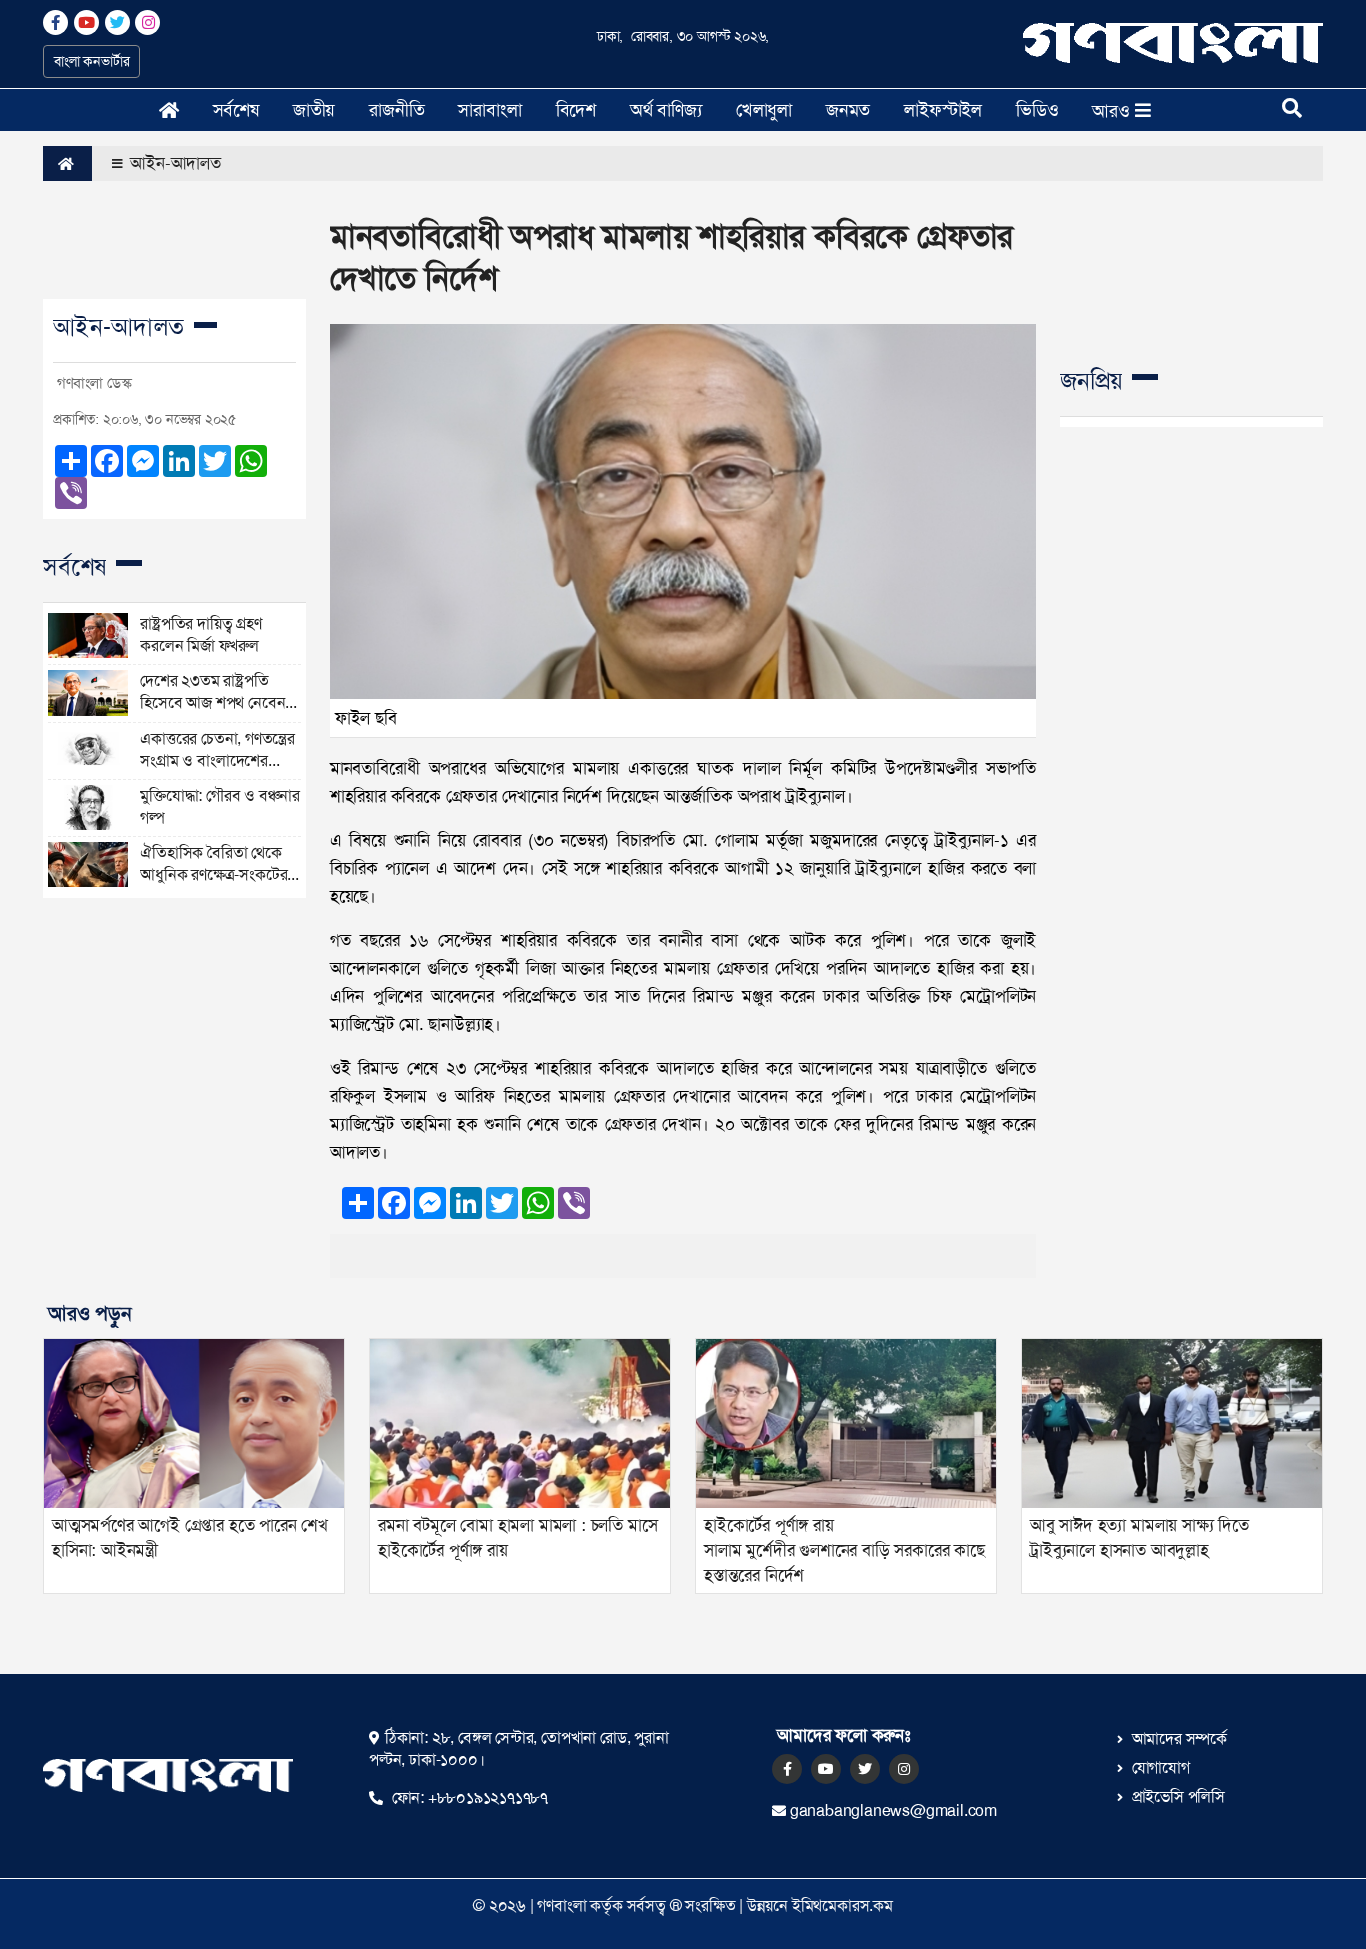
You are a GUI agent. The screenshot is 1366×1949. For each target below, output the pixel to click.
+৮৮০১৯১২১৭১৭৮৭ (486, 1797)
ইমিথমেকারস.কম (842, 1905)
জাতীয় (314, 110)
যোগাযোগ (1159, 1767)
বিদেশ (576, 110)
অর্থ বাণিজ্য (666, 110)
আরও (1113, 111)
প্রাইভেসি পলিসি (1176, 1796)
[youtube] (826, 1769)
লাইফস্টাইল (943, 110)
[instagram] (904, 1769)
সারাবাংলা (489, 110)
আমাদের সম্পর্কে (1177, 1738)
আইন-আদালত (173, 163)
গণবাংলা (561, 1905)
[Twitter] (865, 1769)
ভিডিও (1037, 110)
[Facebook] (787, 1769)
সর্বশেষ (236, 110)
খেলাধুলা (764, 110)
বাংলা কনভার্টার (91, 61)
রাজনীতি (396, 110)
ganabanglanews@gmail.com (893, 1810)
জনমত (848, 110)
